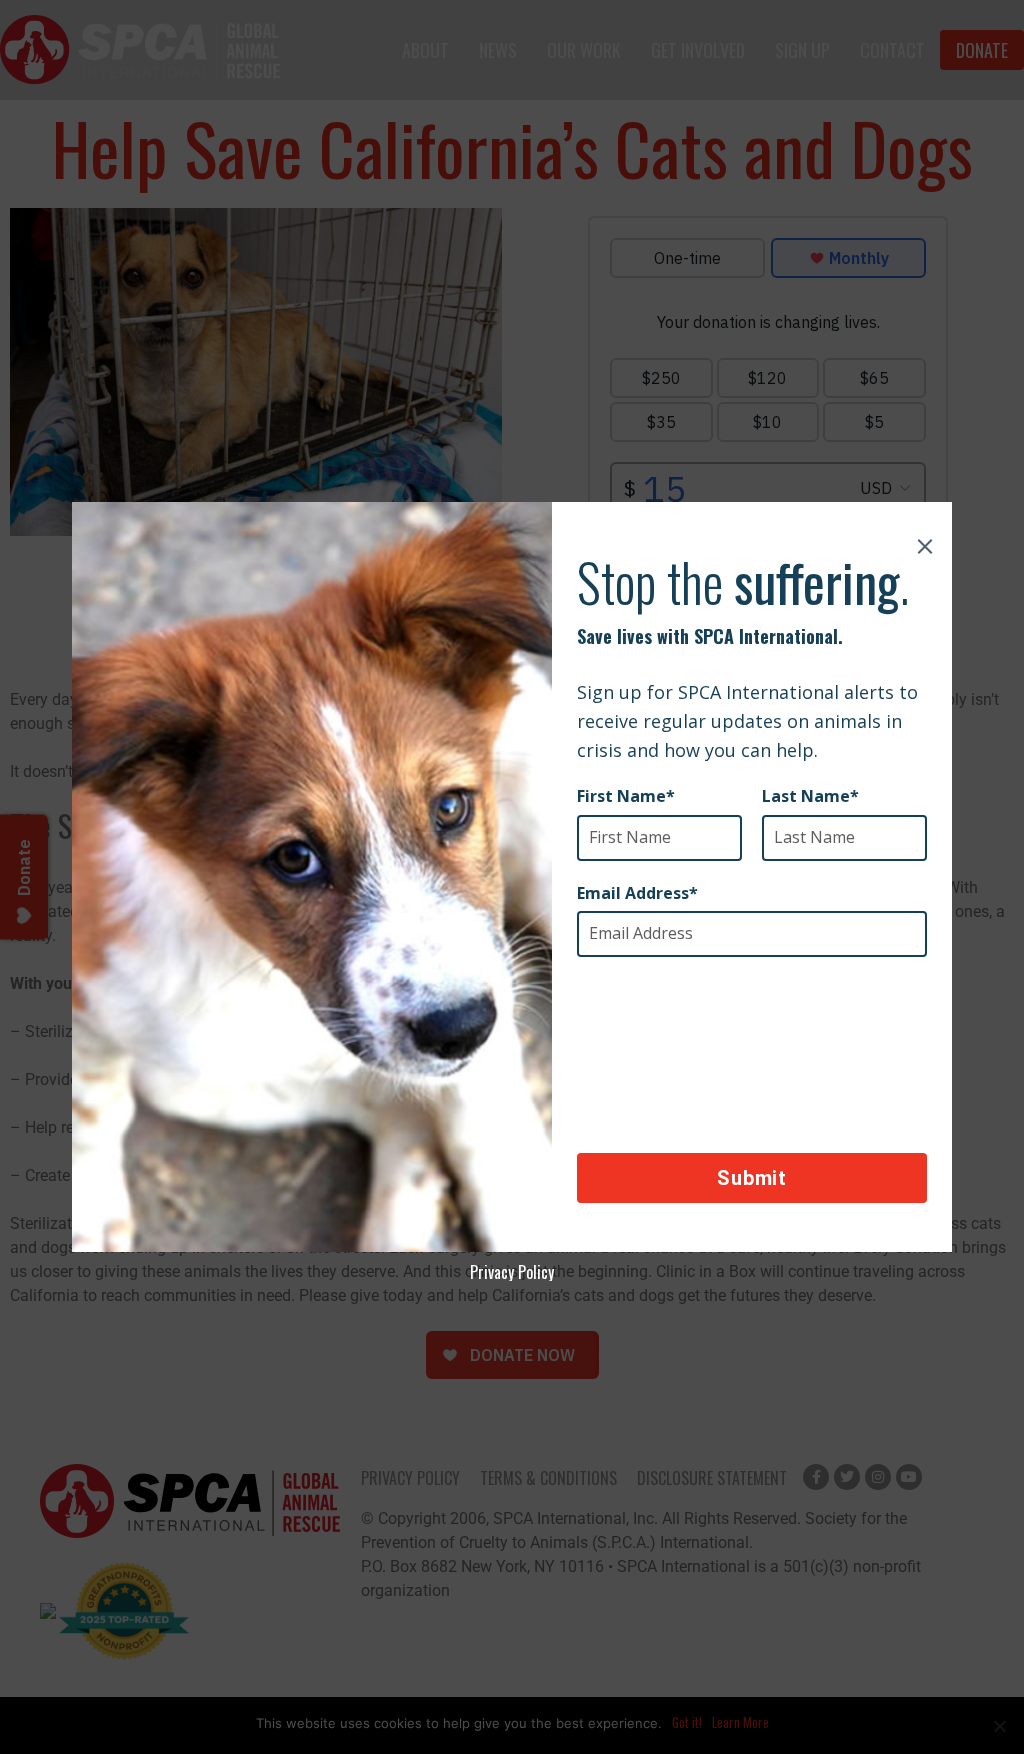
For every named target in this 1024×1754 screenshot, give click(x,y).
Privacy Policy (512, 1272)
